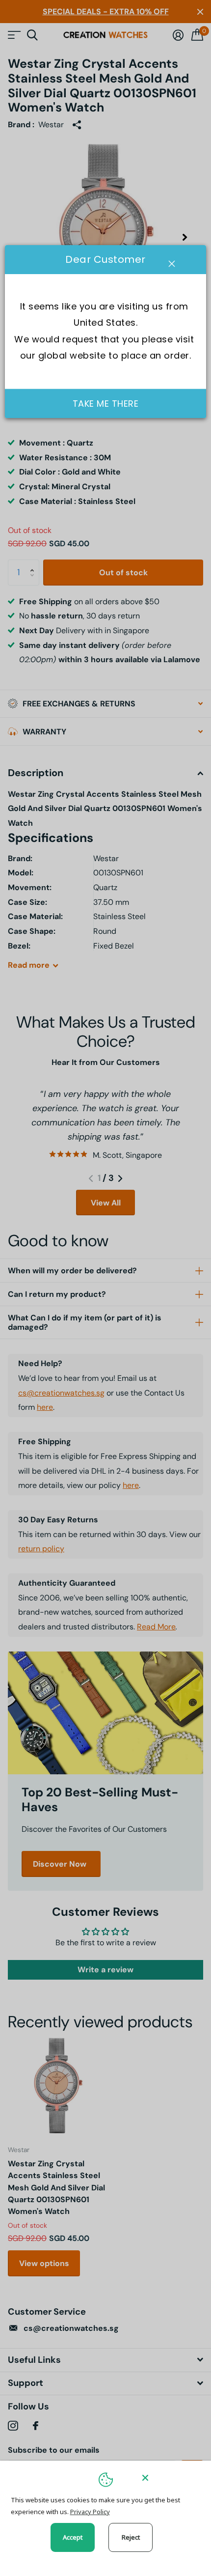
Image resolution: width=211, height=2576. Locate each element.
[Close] (170, 2478)
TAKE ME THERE (106, 404)
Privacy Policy (90, 2512)
